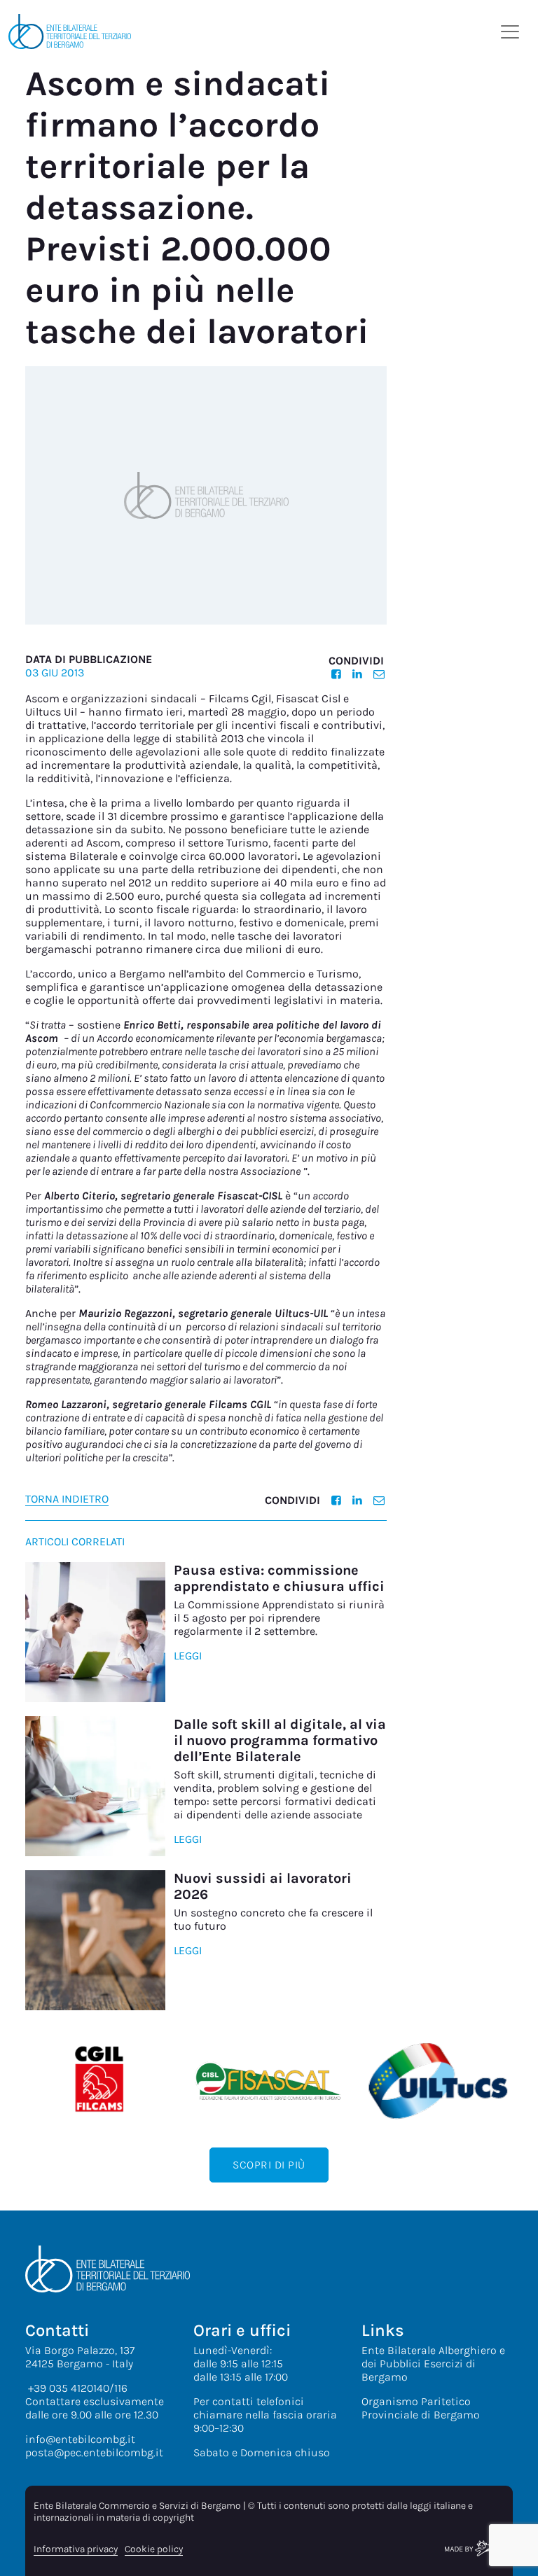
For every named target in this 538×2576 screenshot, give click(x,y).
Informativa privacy (76, 2549)
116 (121, 2388)
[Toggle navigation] (510, 32)
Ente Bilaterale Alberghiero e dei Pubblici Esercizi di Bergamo (433, 2363)
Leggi (188, 1656)
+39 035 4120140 (69, 2388)
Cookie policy (154, 2549)
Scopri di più (269, 2165)
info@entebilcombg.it (80, 2439)
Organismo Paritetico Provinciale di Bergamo (421, 2408)
